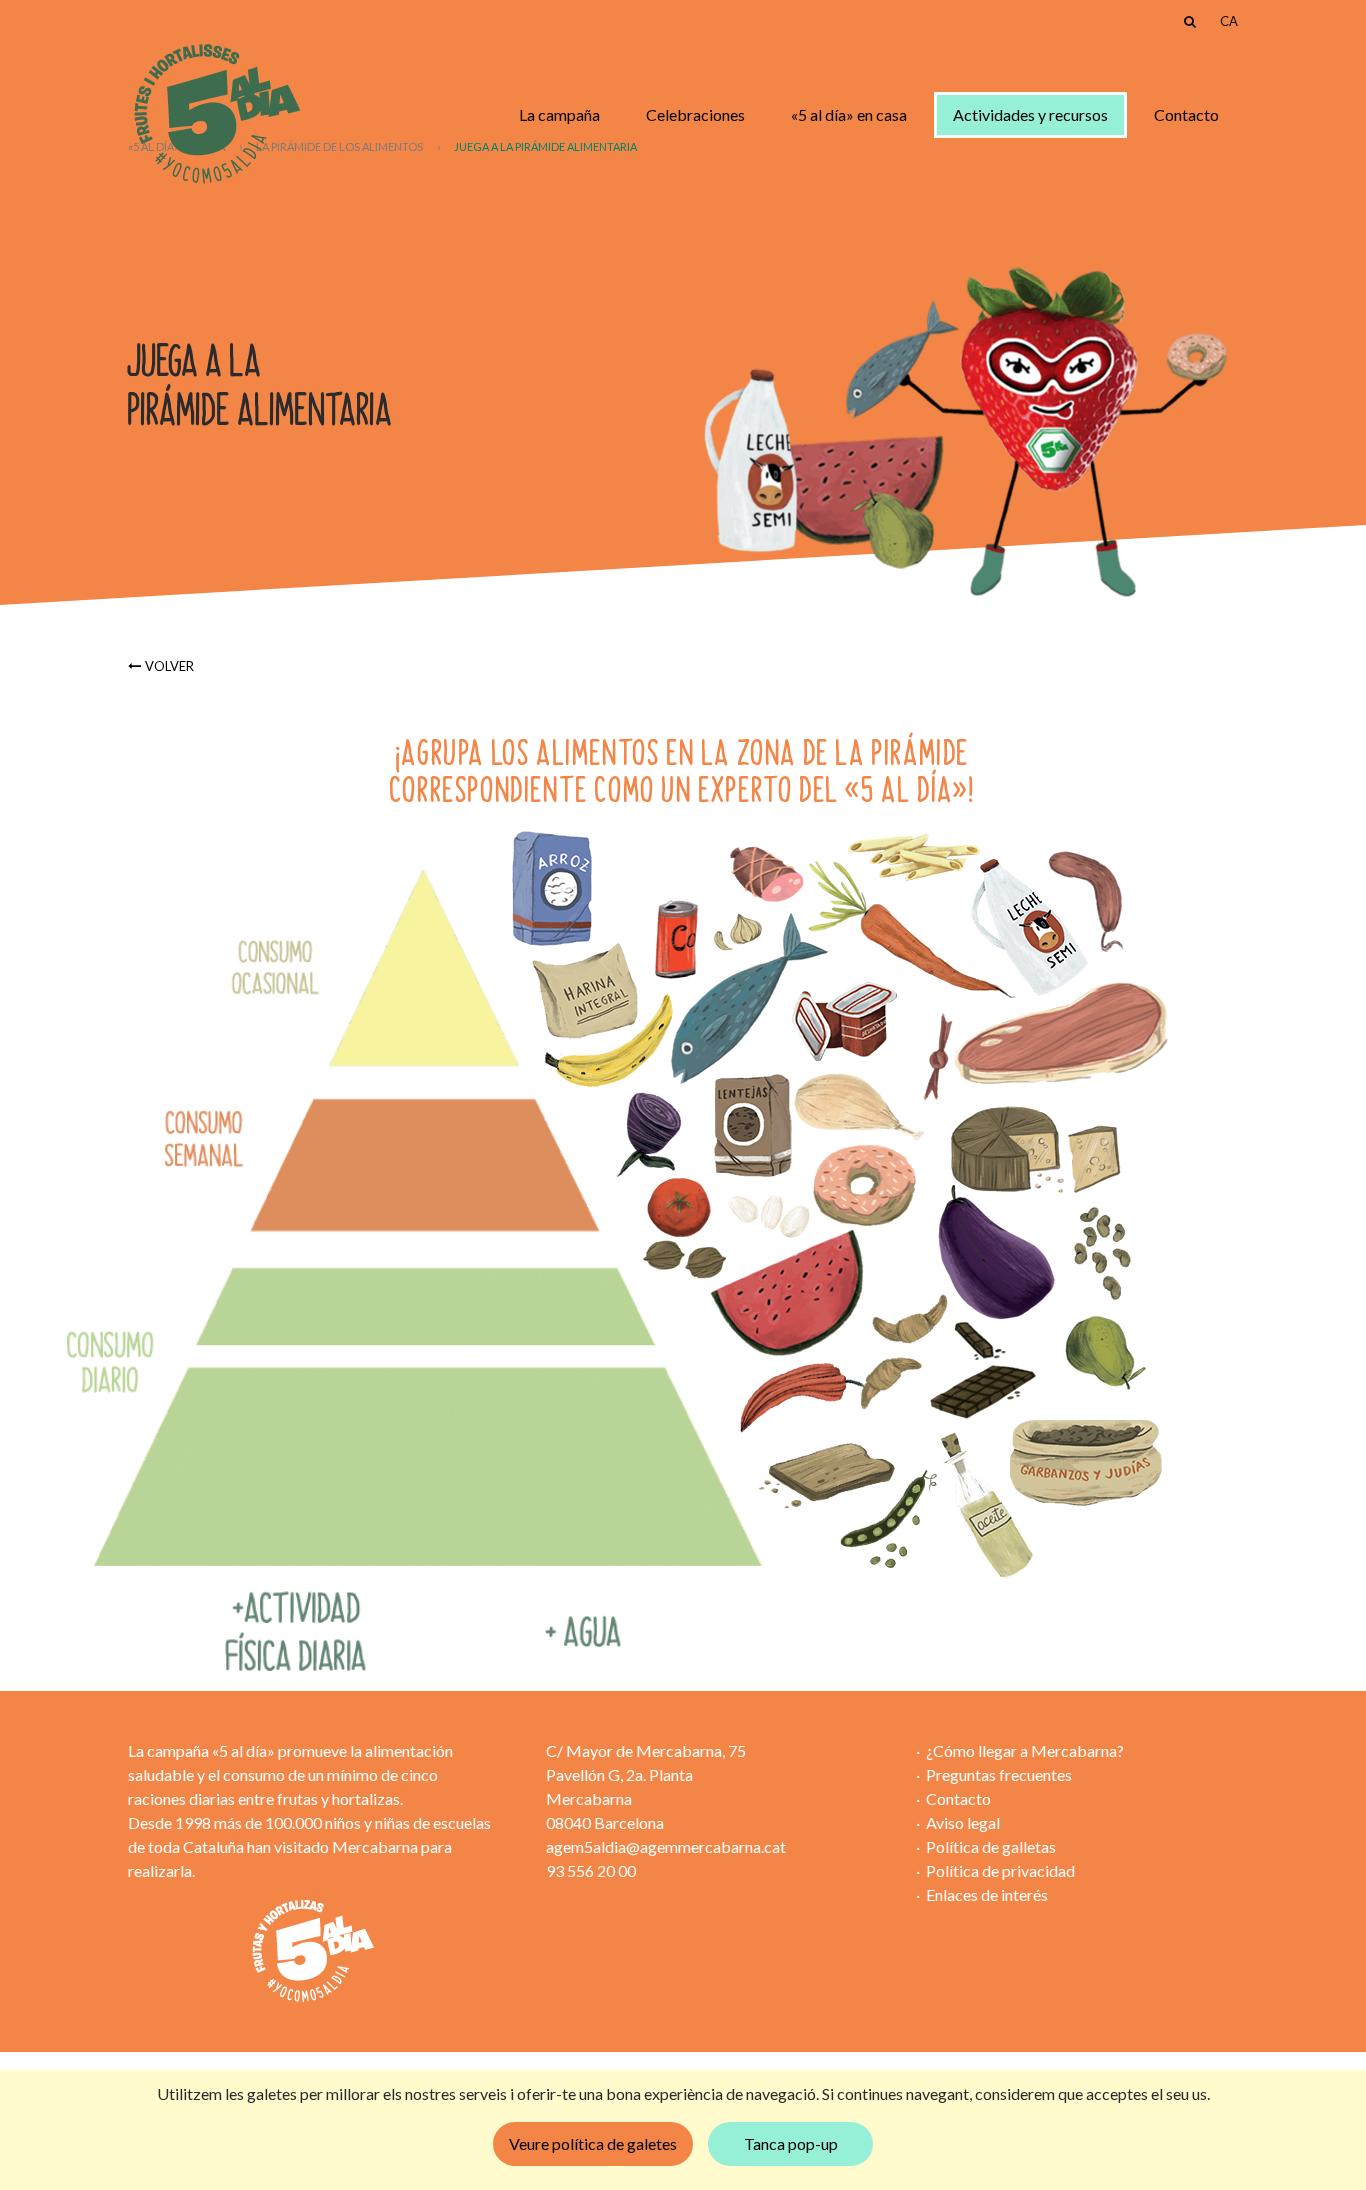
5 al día (215, 115)
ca (1229, 21)
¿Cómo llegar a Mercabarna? (1025, 1750)
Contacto (1186, 114)
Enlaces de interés (987, 1894)
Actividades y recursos (1030, 114)
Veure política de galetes (593, 2143)
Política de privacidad (1000, 1870)
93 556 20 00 (591, 1870)
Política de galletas (991, 1846)
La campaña (559, 114)
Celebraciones (695, 114)
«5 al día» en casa (849, 114)
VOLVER (169, 666)
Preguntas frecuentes (999, 1774)
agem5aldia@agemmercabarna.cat (666, 1846)
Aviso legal (963, 1822)
